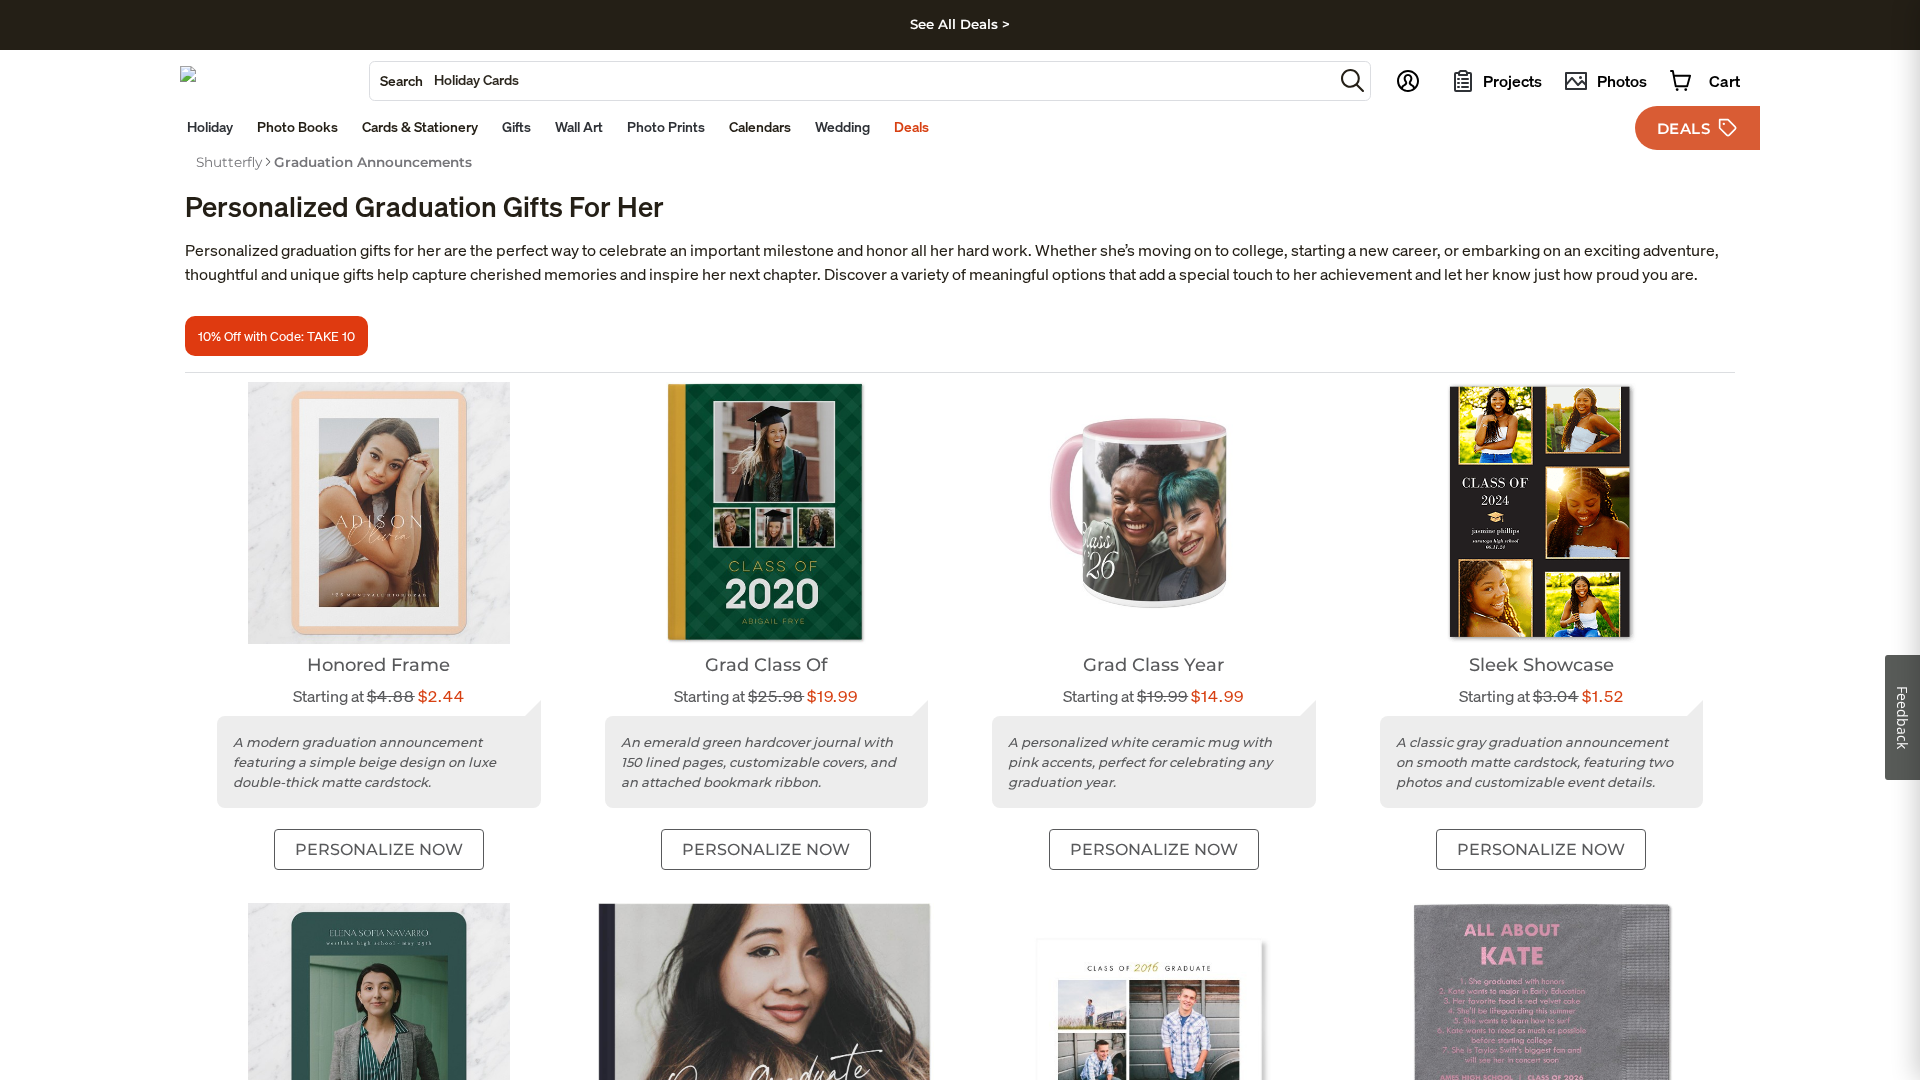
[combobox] (851, 81)
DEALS (1684, 128)
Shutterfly (229, 162)
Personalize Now (379, 849)
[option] (229, 162)
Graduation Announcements (373, 162)
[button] (1352, 80)
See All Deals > (960, 24)
